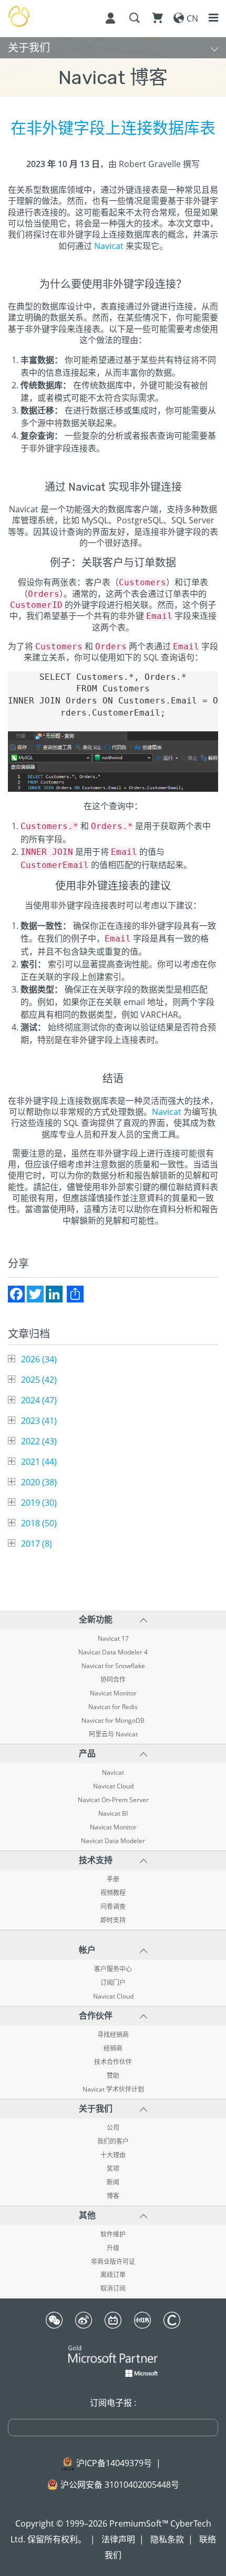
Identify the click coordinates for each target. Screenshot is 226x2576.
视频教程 (113, 1893)
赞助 (113, 2076)
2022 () (39, 1441)
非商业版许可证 (113, 2262)
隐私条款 (167, 2539)
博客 (113, 2196)
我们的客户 (113, 2142)
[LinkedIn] (54, 1294)
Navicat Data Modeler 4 (113, 1652)
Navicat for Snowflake (113, 1666)
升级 (113, 2248)
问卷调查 (113, 1907)
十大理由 (113, 2155)
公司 (113, 2128)
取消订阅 (113, 2289)
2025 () (39, 1380)
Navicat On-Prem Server (113, 1800)
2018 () (39, 1523)
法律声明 (118, 2539)
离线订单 (113, 2275)
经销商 (113, 2049)
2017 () (37, 1544)
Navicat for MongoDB (113, 1721)
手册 (113, 1879)
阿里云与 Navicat (113, 1734)
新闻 (113, 2182)
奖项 (113, 2169)
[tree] (113, 1451)
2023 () (39, 1421)
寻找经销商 (113, 2035)
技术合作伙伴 (113, 2062)
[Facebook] (16, 1294)
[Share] (75, 1294)
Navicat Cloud (113, 1786)
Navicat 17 (113, 1639)
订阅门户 (113, 1983)
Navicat (109, 246)
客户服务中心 (113, 1969)
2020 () (39, 1482)
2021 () (39, 1462)
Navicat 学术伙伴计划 (113, 2089)
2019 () (39, 1503)
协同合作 (113, 1680)
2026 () (39, 1359)
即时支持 (113, 1920)
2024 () (39, 1400)
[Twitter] (35, 1294)
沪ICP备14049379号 (114, 2463)
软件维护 (113, 2234)
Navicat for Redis (113, 1707)
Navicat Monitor (113, 1693)
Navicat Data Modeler (113, 1841)
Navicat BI (113, 1814)
